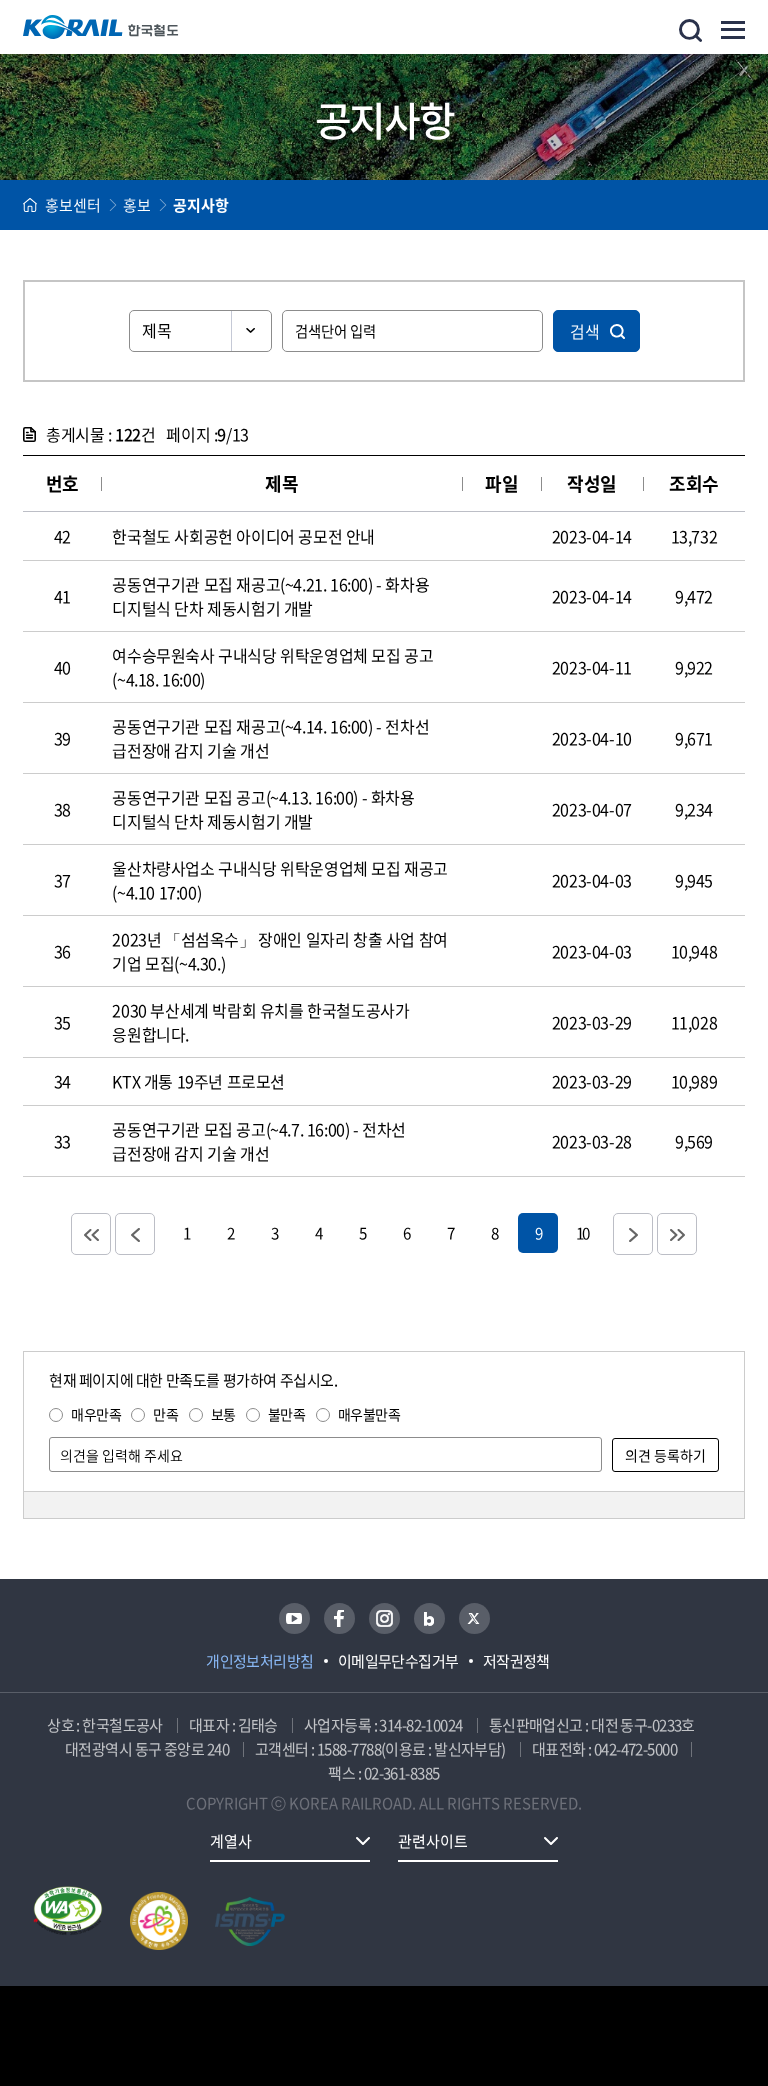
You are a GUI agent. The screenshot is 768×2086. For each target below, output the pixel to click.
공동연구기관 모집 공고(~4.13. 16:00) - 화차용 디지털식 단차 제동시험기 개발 (263, 809)
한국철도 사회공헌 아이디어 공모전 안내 (243, 536)
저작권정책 (516, 1661)
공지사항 (201, 205)
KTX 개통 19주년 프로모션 (198, 1081)
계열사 (231, 1841)
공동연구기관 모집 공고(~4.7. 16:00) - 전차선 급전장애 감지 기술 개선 (259, 1141)
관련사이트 (433, 1841)
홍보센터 (73, 205)
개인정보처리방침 (260, 1661)
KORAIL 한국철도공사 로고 (101, 27)
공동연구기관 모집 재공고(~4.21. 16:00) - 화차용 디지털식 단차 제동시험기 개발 (270, 596)
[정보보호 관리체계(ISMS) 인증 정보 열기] (250, 1921)
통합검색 (690, 30)
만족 (165, 1414)
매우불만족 (369, 1414)
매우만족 (96, 1414)
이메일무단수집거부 (398, 1661)
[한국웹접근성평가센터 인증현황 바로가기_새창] (68, 1921)
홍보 (137, 205)
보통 (223, 1414)
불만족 (287, 1414)
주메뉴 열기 (733, 30)
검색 (585, 331)
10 (582, 1232)
